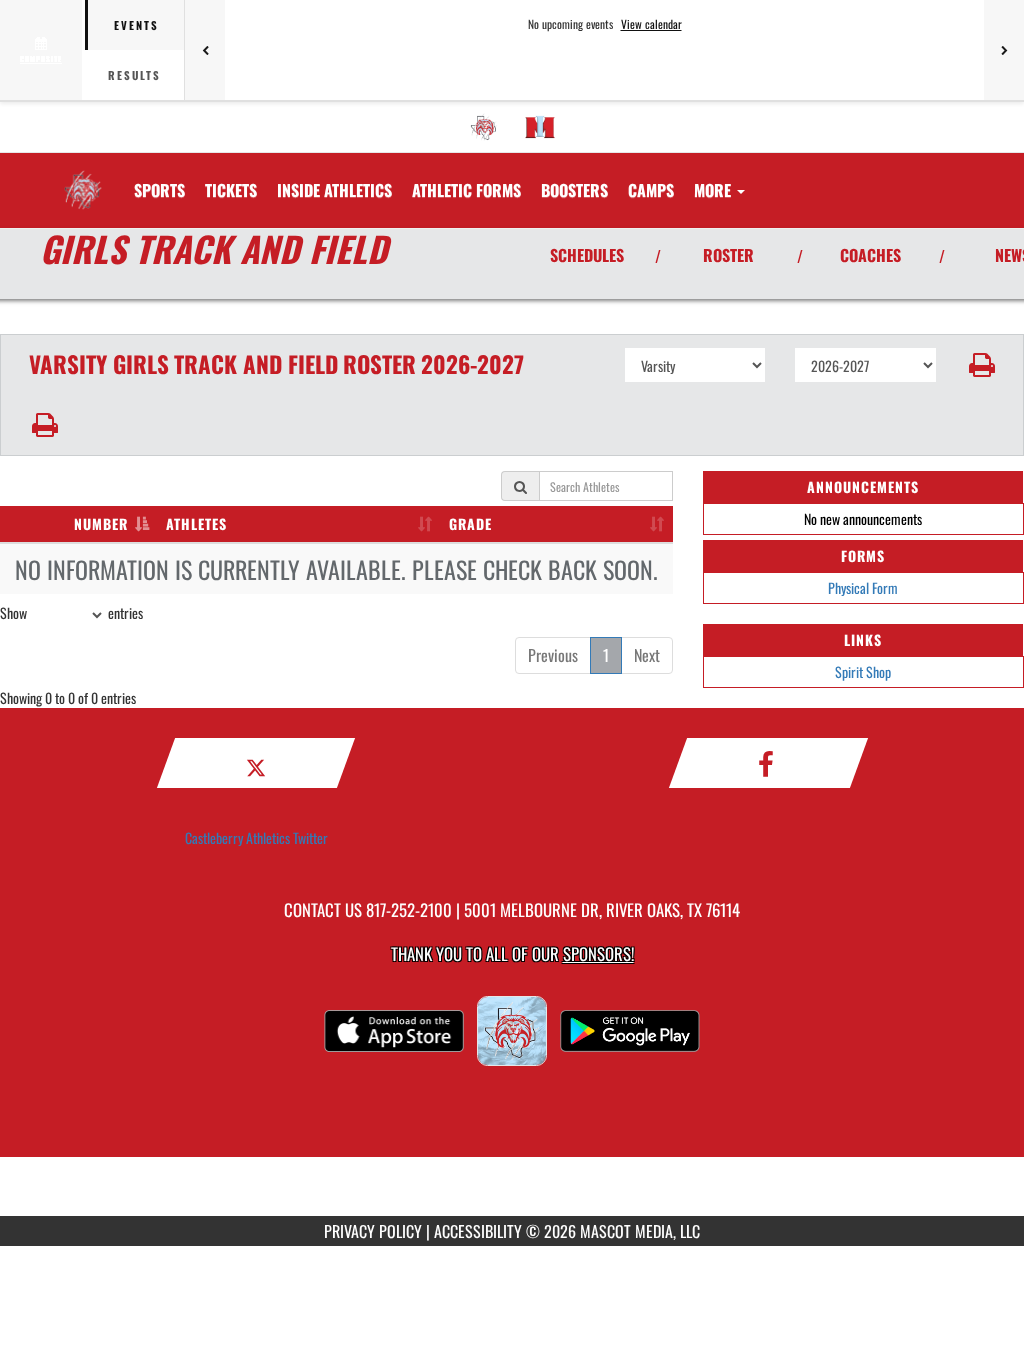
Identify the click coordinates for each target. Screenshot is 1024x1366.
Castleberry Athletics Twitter (256, 837)
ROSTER (728, 255)
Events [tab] (136, 25)
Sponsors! (598, 953)
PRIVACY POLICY (373, 1231)
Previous (553, 655)
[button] (980, 365)
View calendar (651, 24)
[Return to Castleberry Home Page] (83, 178)
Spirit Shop (863, 671)
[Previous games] (205, 50)
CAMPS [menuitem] (651, 190)
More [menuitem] (714, 190)
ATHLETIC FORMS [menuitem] (466, 190)
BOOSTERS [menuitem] (574, 190)
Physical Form (863, 587)
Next (647, 655)
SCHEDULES (587, 255)
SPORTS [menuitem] (159, 190)
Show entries (71, 612)
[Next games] (1004, 50)
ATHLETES (196, 523)
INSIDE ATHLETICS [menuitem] (334, 190)
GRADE (470, 523)
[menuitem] (484, 127)
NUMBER (101, 523)
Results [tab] (134, 75)
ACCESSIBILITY (478, 1231)
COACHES (870, 255)
